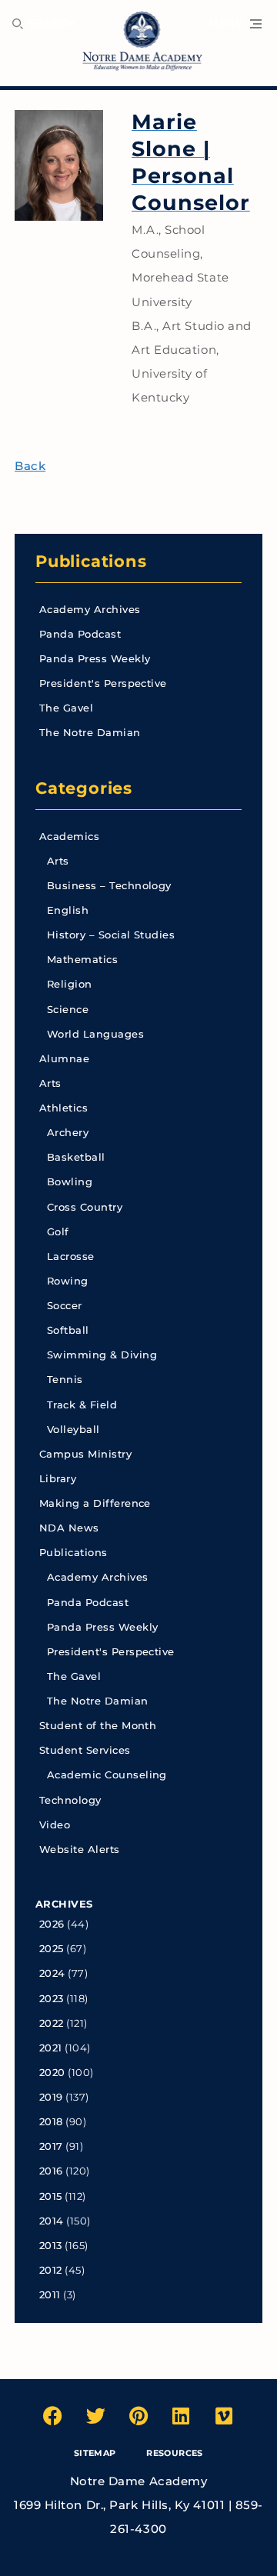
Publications (91, 561)
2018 (51, 2122)
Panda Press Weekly (95, 659)
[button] (235, 24)
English (68, 910)
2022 (52, 2023)
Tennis (65, 1380)
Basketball (76, 1157)
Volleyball (73, 1430)
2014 (52, 2221)
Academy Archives (90, 610)
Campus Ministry (85, 1454)
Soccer (65, 1306)
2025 (52, 1949)
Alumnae (64, 1059)
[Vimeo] (224, 2415)
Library (58, 1479)
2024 (52, 1973)
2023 (52, 1999)
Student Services (85, 1750)
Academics (69, 836)
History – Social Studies (111, 935)
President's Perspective (103, 683)
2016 (51, 2171)
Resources (174, 2453)
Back (30, 466)
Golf (58, 1232)
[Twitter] (95, 2415)
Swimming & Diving (102, 1355)
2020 (52, 2073)
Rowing (68, 1281)
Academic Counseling (107, 1775)
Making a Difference (95, 1503)
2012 (51, 2270)
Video (55, 1825)
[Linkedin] (182, 2415)
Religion (70, 984)
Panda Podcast (80, 634)
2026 (52, 1924)
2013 (51, 2246)
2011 (50, 2295)
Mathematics (82, 960)
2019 (51, 2097)
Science (68, 1010)
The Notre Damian (90, 733)
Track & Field (82, 1405)
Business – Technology (109, 886)
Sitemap (95, 2453)
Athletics (63, 1108)
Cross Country (85, 1207)
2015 (51, 2196)
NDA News (69, 1528)
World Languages (95, 1034)
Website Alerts (80, 1850)
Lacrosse (71, 1256)
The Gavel (66, 708)
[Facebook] (53, 2415)
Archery (68, 1133)
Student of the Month (98, 1726)
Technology (70, 1800)
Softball (68, 1330)
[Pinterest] (138, 2415)
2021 (51, 2048)
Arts (58, 861)
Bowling (70, 1182)
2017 (51, 2146)
